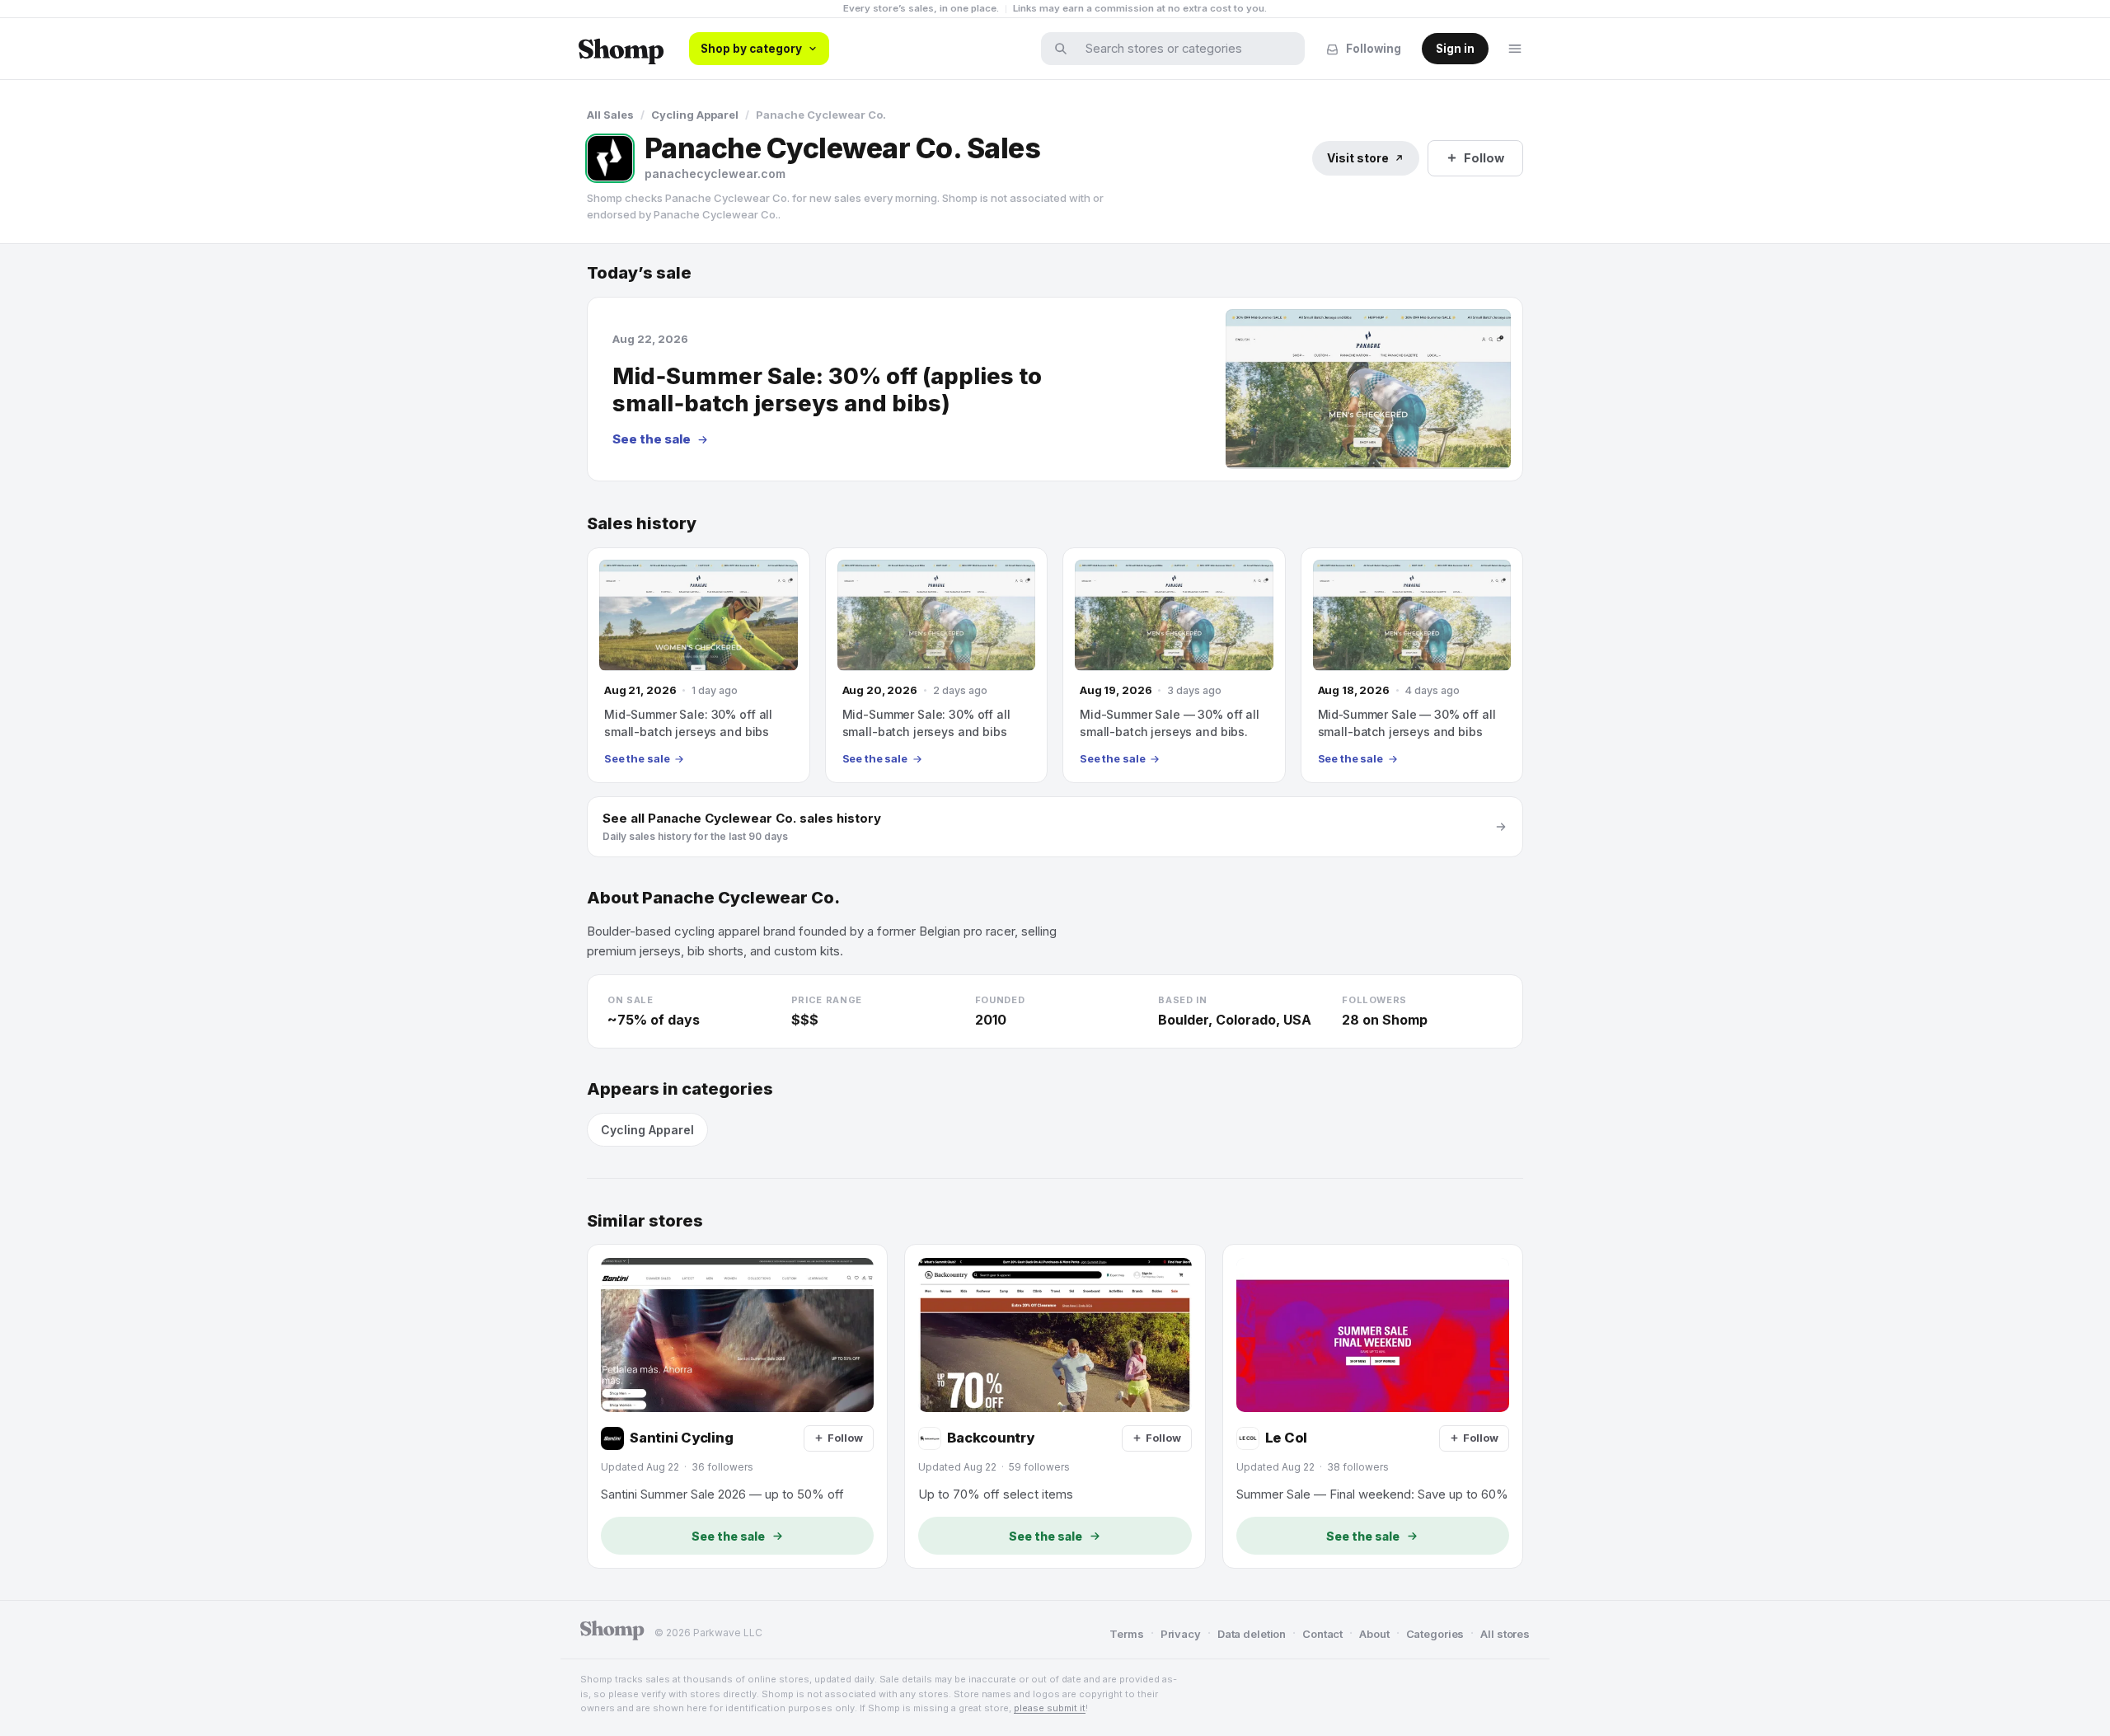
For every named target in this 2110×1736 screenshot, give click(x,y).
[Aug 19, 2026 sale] (1174, 665)
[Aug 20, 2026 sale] (937, 665)
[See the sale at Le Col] (1373, 1406)
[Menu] (1515, 49)
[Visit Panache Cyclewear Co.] (610, 158)
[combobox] (1184, 49)
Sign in (1455, 49)
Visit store (1358, 158)
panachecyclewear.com (715, 174)
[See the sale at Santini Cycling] (737, 1406)
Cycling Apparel (695, 115)
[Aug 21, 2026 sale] (699, 665)
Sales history (642, 524)
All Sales (610, 115)
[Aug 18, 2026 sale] (1412, 665)
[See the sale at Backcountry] (1055, 1406)
